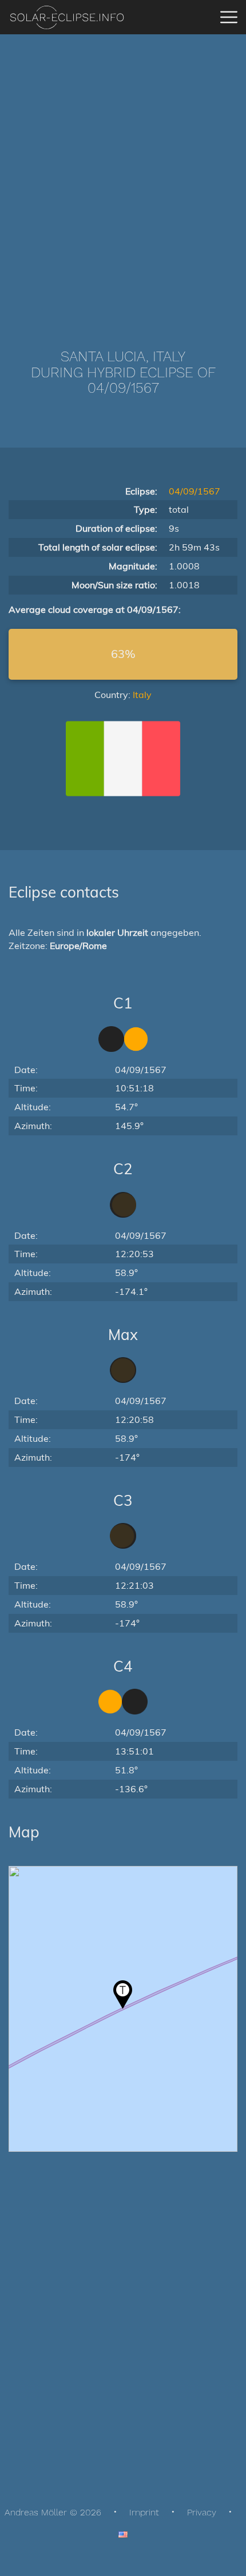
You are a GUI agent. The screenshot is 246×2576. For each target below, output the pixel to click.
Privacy (202, 2512)
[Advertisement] (123, 174)
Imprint (144, 2512)
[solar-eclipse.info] (67, 17)
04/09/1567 (195, 491)
